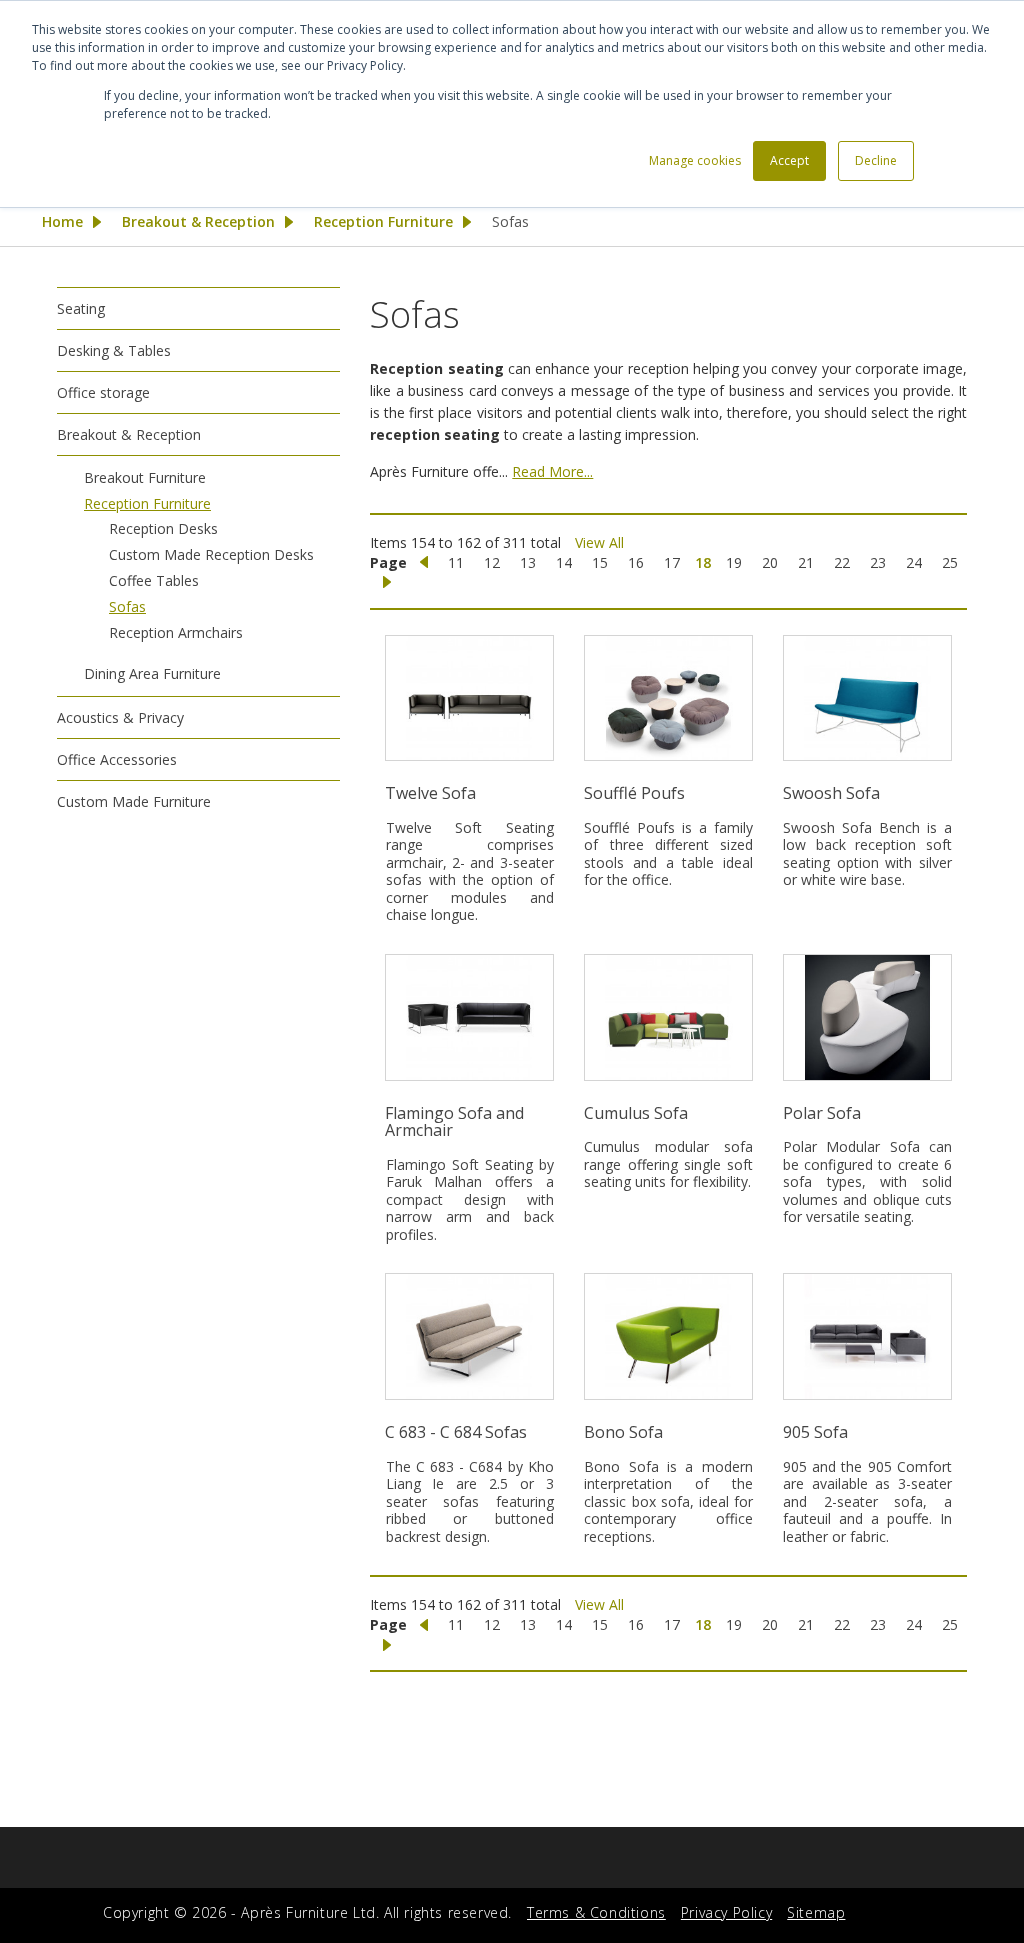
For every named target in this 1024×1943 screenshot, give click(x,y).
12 (492, 562)
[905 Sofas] (867, 1336)
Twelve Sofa (430, 793)
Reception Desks (163, 528)
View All (599, 542)
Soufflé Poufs (634, 793)
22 (842, 562)
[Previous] (424, 563)
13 (528, 562)
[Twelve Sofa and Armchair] (469, 698)
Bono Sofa (623, 1432)
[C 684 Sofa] (469, 1336)
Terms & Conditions (596, 1912)
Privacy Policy (726, 1912)
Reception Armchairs (176, 632)
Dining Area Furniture (152, 673)
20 (770, 562)
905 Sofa (815, 1432)
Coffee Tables (154, 580)
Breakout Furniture (145, 477)
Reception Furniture (383, 221)
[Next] (387, 583)
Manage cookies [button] (695, 160)
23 (878, 562)
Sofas (127, 606)
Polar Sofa (822, 1113)
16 (636, 562)
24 (914, 562)
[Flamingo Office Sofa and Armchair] (469, 1017)
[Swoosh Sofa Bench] (867, 698)
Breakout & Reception (198, 221)
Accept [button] (789, 160)
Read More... (552, 471)
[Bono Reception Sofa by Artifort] (668, 1336)
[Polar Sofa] (867, 1017)
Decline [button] (876, 160)
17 (672, 562)
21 (806, 562)
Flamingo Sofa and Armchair (454, 1122)
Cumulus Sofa (636, 1113)
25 (950, 562)
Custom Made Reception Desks (211, 554)
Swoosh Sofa (831, 793)
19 (734, 562)
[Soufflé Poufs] (668, 698)
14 (564, 562)
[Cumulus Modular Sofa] (668, 1017)
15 (600, 562)
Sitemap (816, 1912)
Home (62, 221)
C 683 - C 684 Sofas (456, 1432)
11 (456, 562)
